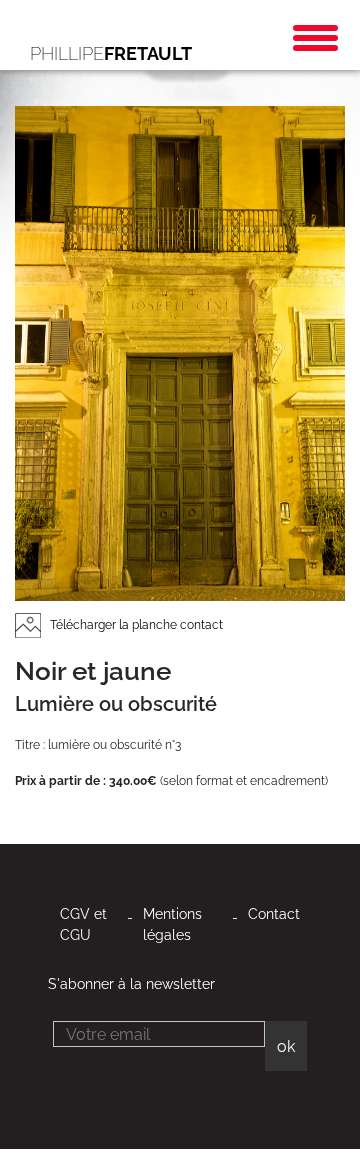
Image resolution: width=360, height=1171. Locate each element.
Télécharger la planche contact (135, 625)
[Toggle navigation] (315, 38)
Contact (274, 914)
